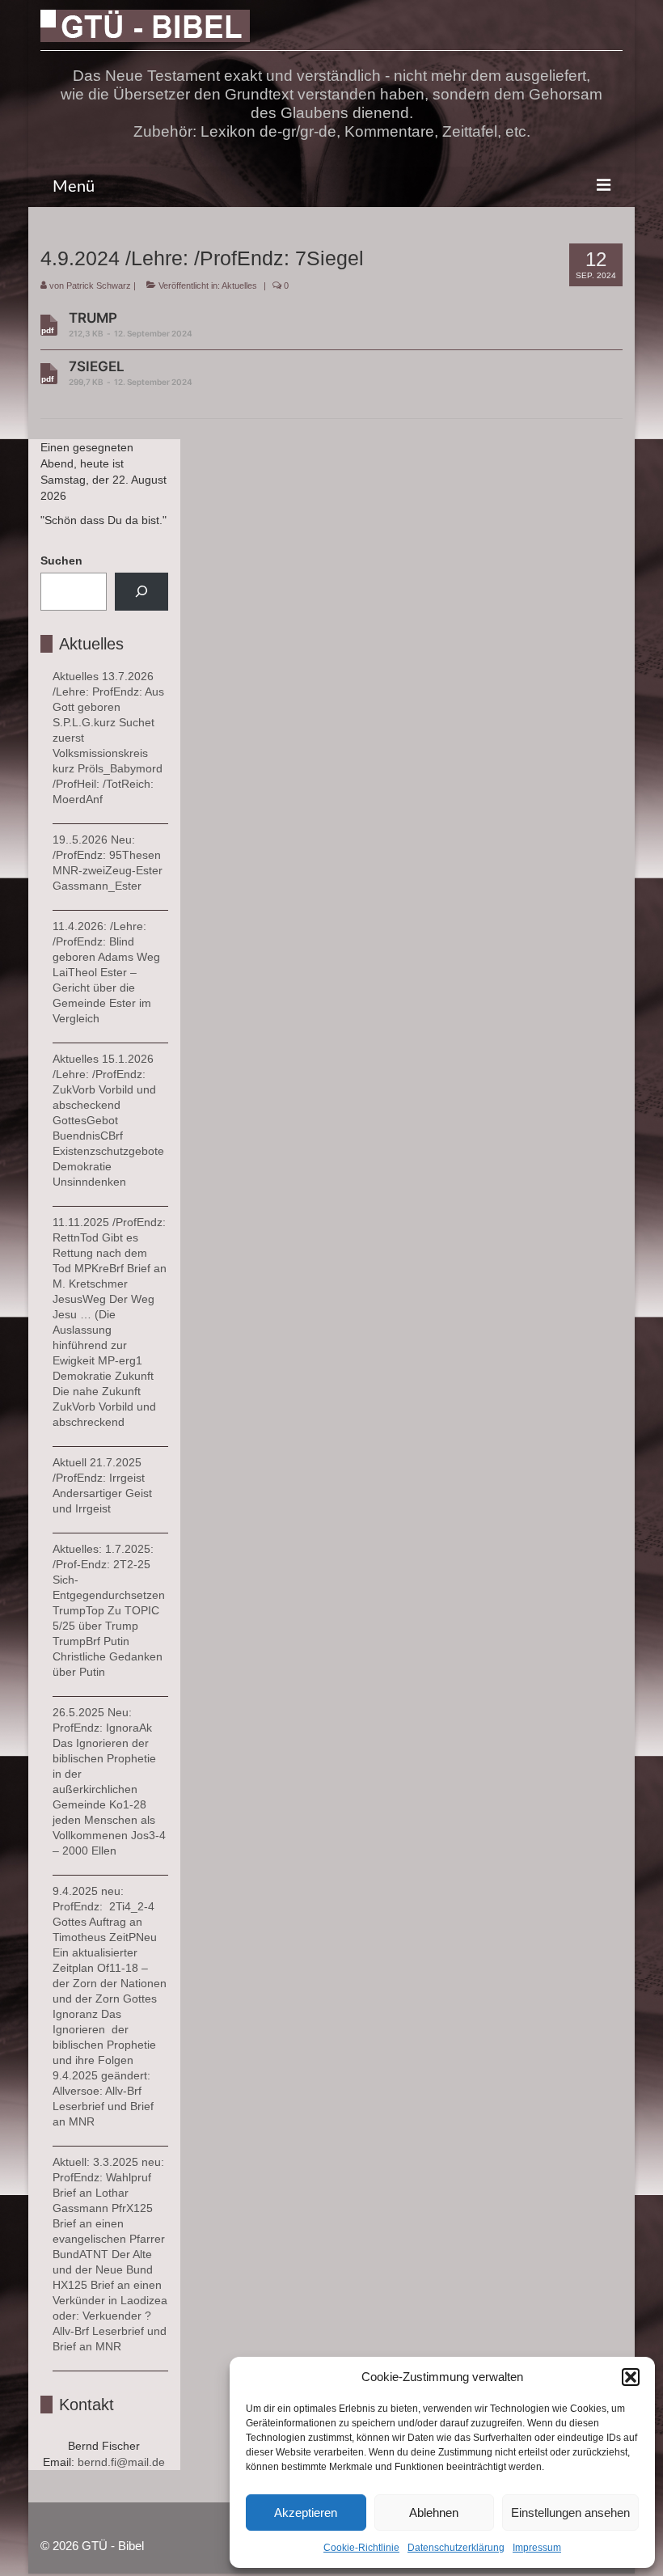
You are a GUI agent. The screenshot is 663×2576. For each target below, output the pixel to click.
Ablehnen (434, 2513)
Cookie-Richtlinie (361, 2548)
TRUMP (131, 324)
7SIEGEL (131, 372)
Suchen (61, 560)
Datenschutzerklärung (456, 2548)
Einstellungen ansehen (570, 2513)
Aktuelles (239, 286)
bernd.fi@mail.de (121, 2462)
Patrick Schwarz (99, 286)
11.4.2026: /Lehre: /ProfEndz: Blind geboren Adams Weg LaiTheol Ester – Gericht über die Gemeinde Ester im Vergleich (106, 972)
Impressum (537, 2548)
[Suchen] (141, 592)
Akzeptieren (306, 2513)
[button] (631, 2377)
